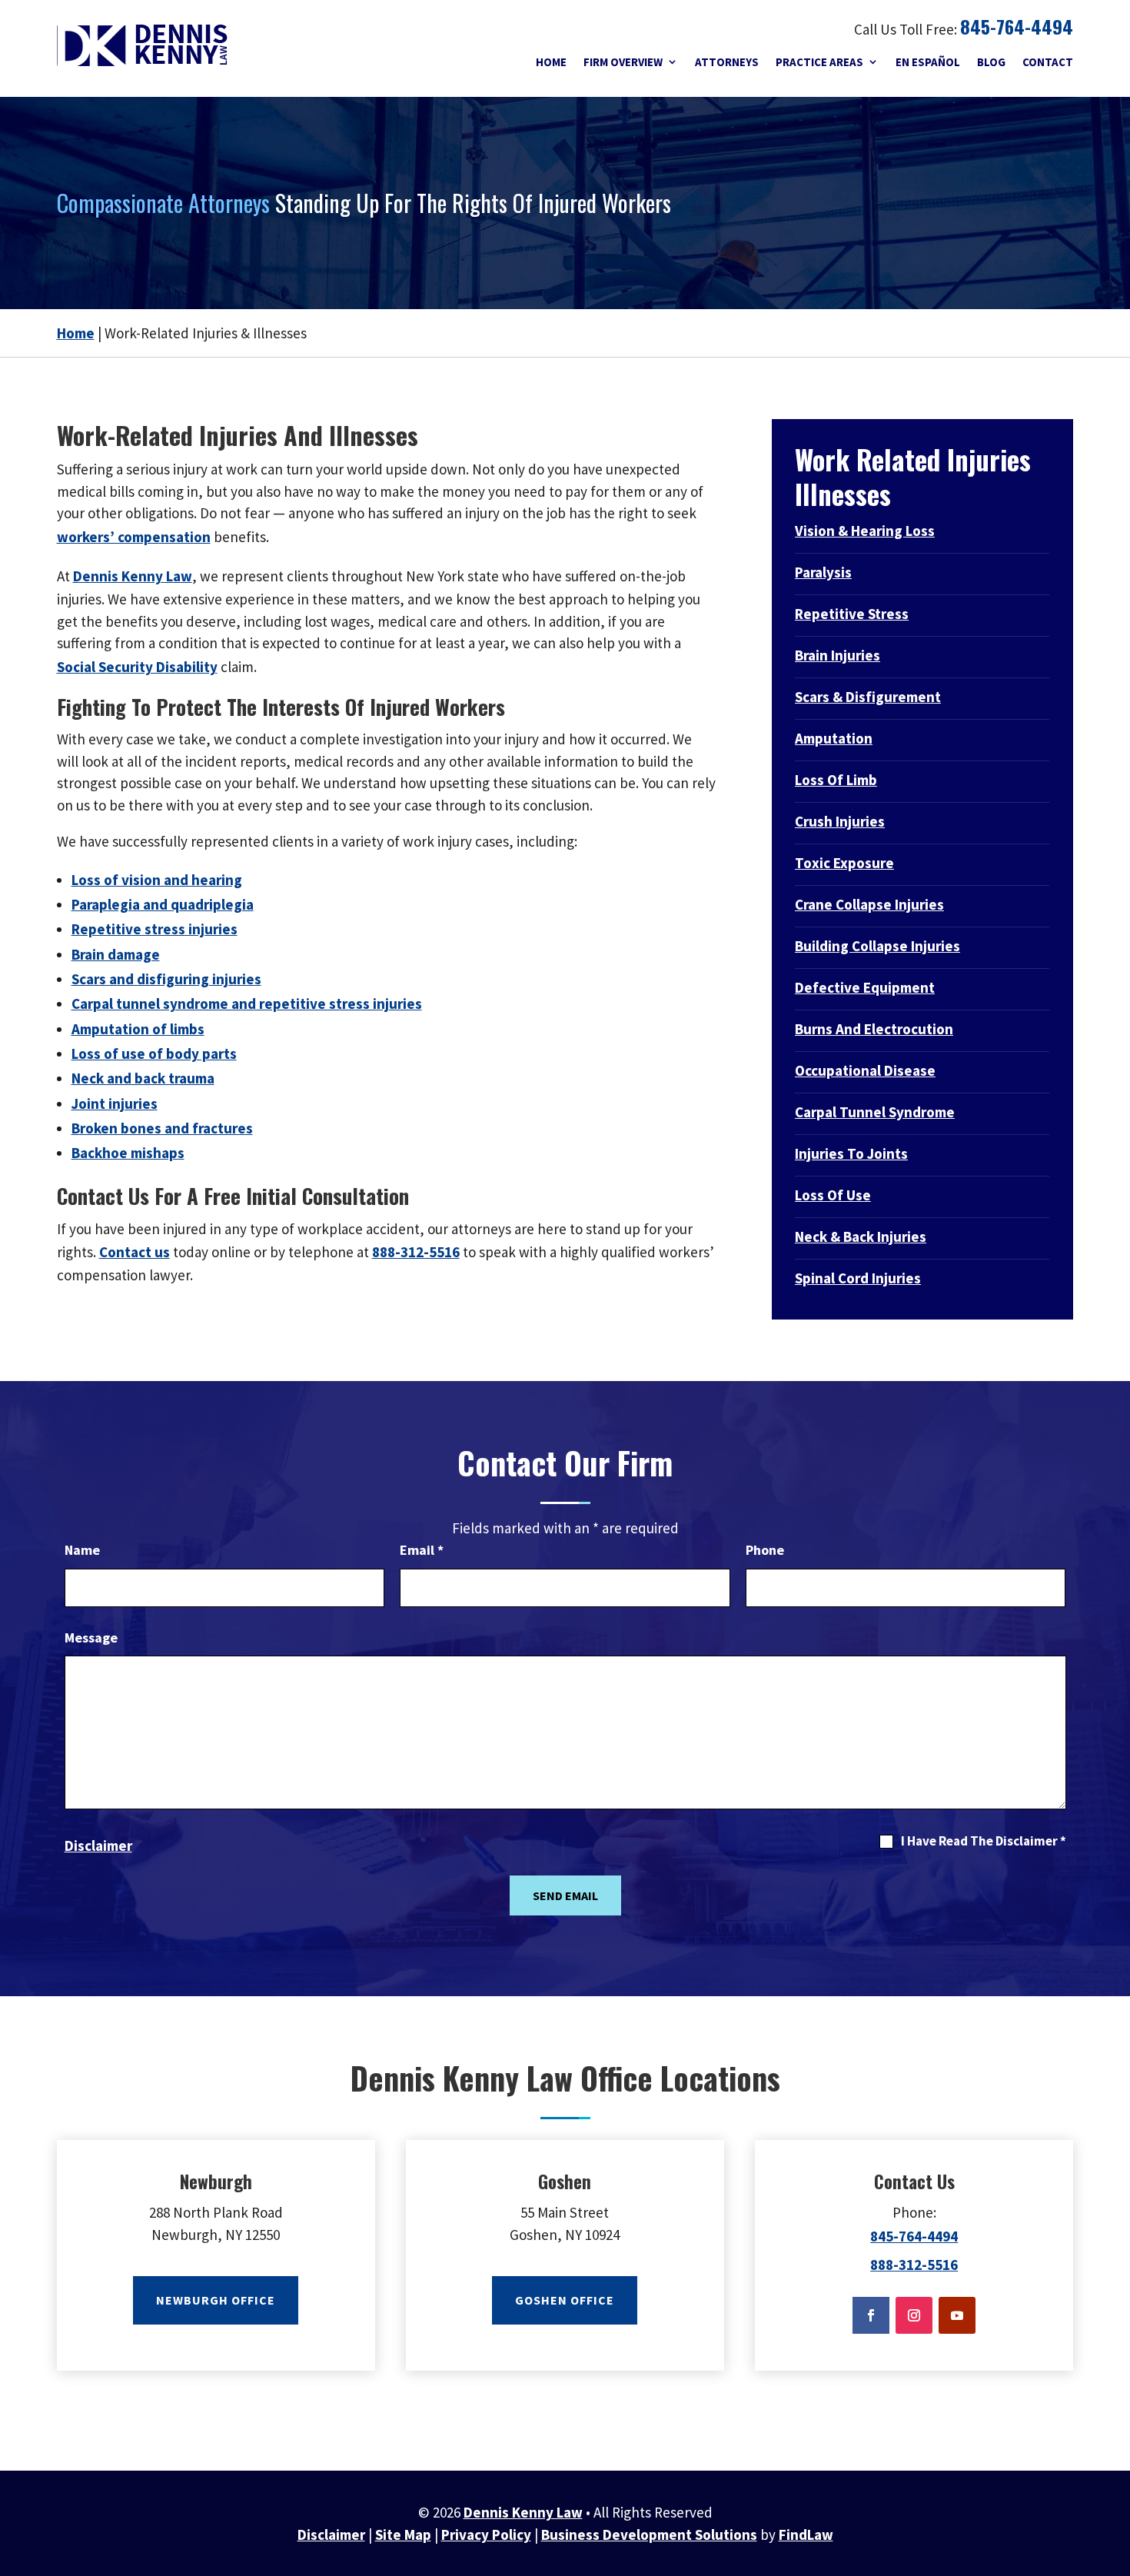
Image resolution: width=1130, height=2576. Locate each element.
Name (82, 1550)
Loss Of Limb (836, 780)
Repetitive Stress (852, 614)
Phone (765, 1550)
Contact (1048, 62)
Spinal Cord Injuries (858, 1278)
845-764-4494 (1017, 26)
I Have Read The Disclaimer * (984, 1841)
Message (91, 1637)
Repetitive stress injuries (155, 929)
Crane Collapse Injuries (869, 904)
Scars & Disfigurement (868, 697)
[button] (1115, 2499)
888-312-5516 (416, 1252)
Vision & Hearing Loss (865, 531)
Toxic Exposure (844, 863)
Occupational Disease (865, 1070)
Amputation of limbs (138, 1029)
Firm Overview (623, 62)
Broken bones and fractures (162, 1128)
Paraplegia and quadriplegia (163, 904)
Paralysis (823, 572)
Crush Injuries (840, 821)
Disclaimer (98, 1845)
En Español (928, 62)
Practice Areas (819, 62)
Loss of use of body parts (154, 1053)
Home (551, 62)
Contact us (135, 1252)
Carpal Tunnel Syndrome (875, 1112)
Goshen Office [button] (565, 2300)
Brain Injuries (838, 655)
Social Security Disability (137, 667)
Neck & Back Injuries (861, 1236)
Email (422, 1550)
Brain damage (116, 954)
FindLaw (806, 2534)
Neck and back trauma (143, 1078)
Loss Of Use (833, 1195)
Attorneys (727, 62)
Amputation (834, 738)
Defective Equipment (865, 987)
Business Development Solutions (649, 2534)
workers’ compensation (134, 537)
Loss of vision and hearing (157, 880)
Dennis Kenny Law (523, 2512)
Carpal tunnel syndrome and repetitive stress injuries (247, 1003)
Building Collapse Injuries (877, 946)
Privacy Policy (486, 2534)
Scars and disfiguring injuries (166, 979)
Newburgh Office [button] (216, 2300)
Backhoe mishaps (128, 1153)
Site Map (403, 2534)
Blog (991, 62)
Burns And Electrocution (874, 1029)
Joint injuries (115, 1103)
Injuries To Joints (851, 1153)
